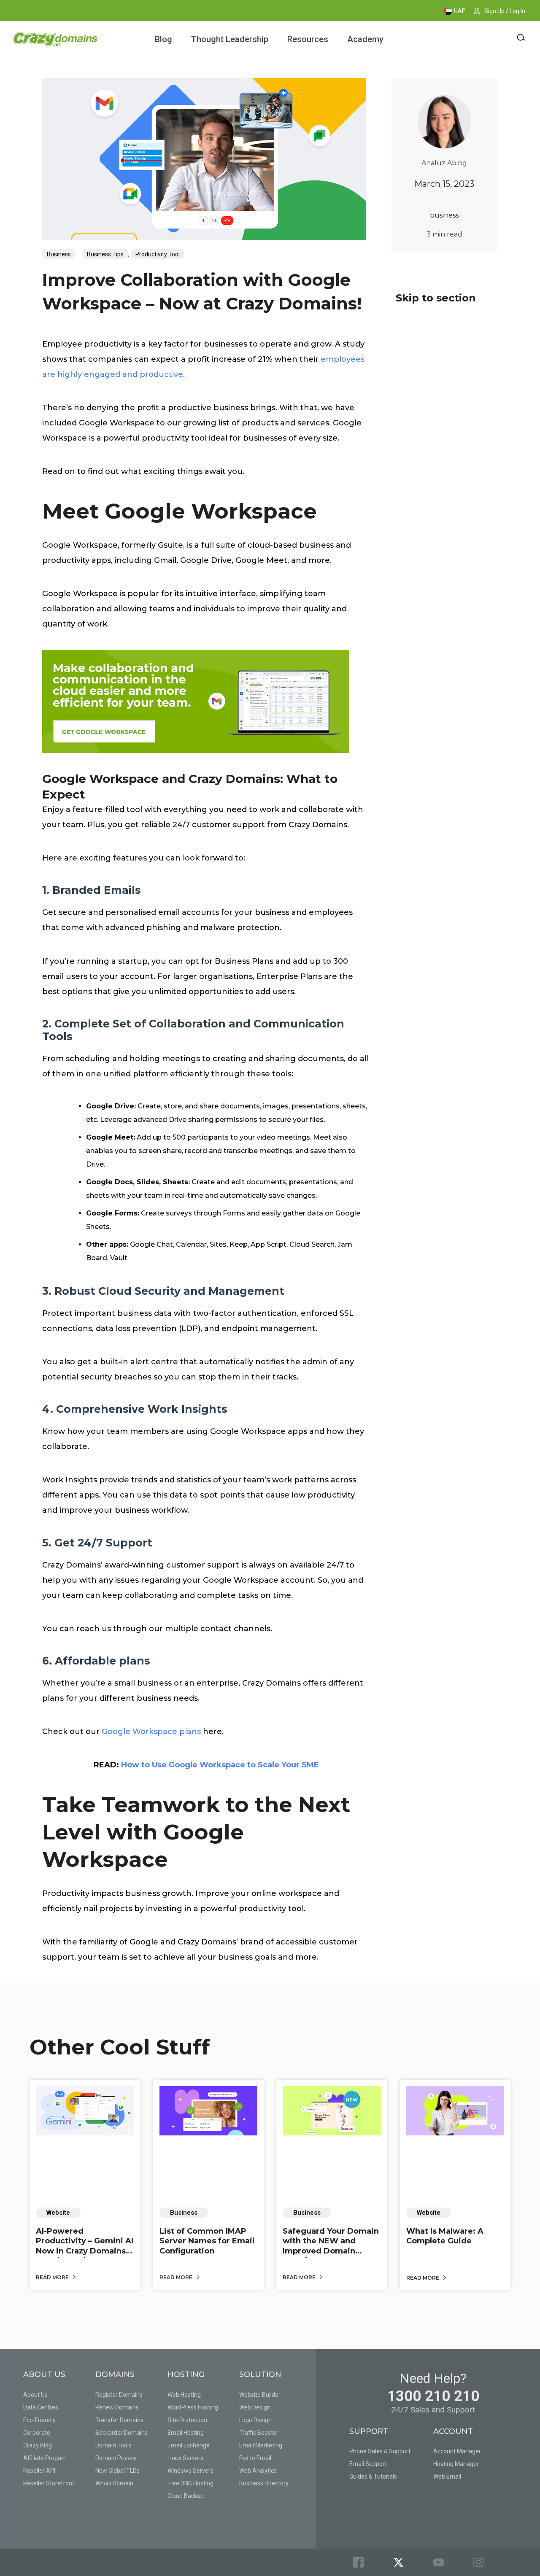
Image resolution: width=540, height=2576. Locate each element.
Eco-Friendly (39, 2420)
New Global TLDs (117, 2471)
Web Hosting (184, 2395)
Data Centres (41, 2407)
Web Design (255, 2407)
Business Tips (105, 254)
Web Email (447, 2477)
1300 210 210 (433, 2396)
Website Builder (260, 2395)
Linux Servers (185, 2458)
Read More (53, 2277)
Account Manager (457, 2451)
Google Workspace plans (151, 1732)
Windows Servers (190, 2471)
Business (59, 254)
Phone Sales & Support (380, 2451)
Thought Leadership (230, 39)
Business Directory (264, 2483)
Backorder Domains (121, 2433)
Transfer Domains (119, 2420)
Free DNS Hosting (190, 2483)
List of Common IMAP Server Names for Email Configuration (207, 2241)
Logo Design (255, 2420)
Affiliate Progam (45, 2458)
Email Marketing (261, 2445)
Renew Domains (117, 2407)
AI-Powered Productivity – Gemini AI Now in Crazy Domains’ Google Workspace (85, 2246)
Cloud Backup (186, 2496)
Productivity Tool (158, 254)
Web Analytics (258, 2471)
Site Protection (187, 2420)
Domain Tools (113, 2445)
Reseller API (39, 2471)
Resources (308, 39)
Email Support (368, 2464)
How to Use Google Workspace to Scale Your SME (220, 1765)
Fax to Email (255, 2458)
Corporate (37, 2433)
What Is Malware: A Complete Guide (445, 2236)
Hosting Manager (456, 2464)
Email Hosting (186, 2433)
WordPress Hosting (193, 2407)
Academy (365, 39)
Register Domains (119, 2395)
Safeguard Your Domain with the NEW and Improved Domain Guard (331, 2246)
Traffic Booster (259, 2433)
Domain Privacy (116, 2458)
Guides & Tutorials (373, 2477)
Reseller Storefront (49, 2483)
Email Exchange (189, 2445)
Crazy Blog (38, 2445)
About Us (35, 2395)
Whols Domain (114, 2483)
